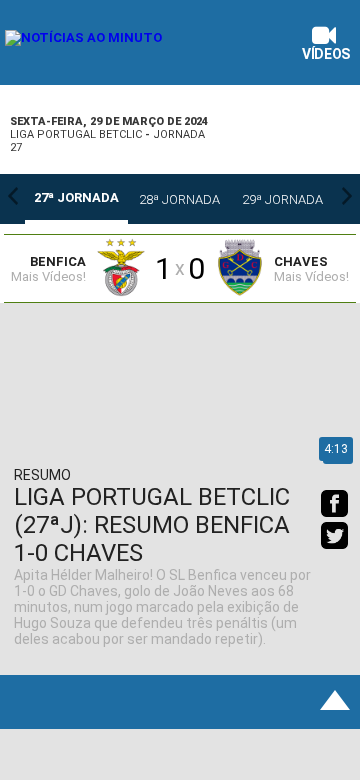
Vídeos (326, 54)
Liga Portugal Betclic (76, 134)
